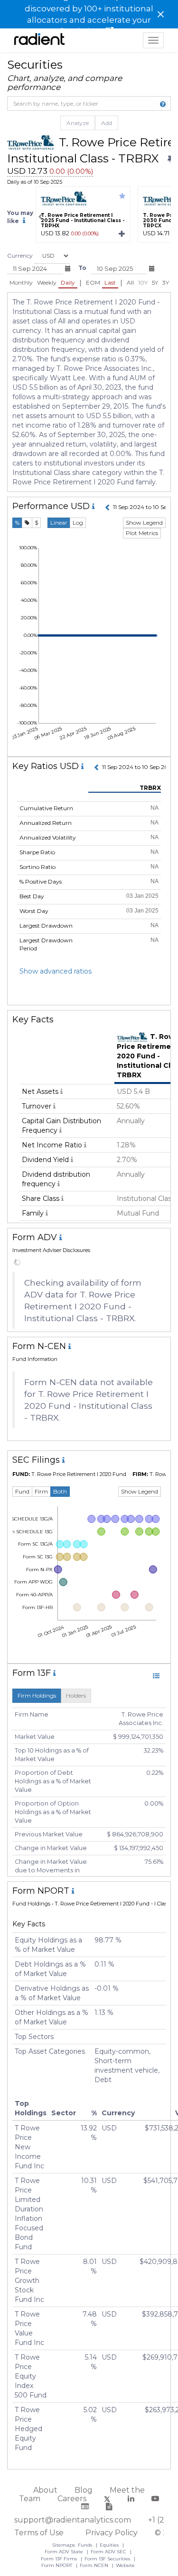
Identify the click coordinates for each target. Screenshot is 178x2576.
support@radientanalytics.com (73, 2520)
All (130, 282)
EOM (93, 282)
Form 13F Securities (108, 2559)
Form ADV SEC (109, 2552)
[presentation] (40, 217)
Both (60, 1491)
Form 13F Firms (60, 2559)
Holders (76, 1695)
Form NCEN (95, 2565)
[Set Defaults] (170, 159)
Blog (84, 2490)
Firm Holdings (37, 1695)
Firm (41, 1491)
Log (78, 523)
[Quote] (27, 523)
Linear (59, 523)
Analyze (78, 123)
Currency (20, 255)
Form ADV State (65, 2552)
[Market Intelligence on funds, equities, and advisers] (39, 40)
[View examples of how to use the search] (163, 104)
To (82, 268)
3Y (166, 282)
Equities (110, 2545)
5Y (155, 282)
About (45, 2490)
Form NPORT (57, 2565)
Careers (72, 2499)
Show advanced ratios (56, 971)
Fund (22, 1491)
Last (110, 282)
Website (125, 2565)
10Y (143, 282)
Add (107, 123)
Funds (86, 2545)
